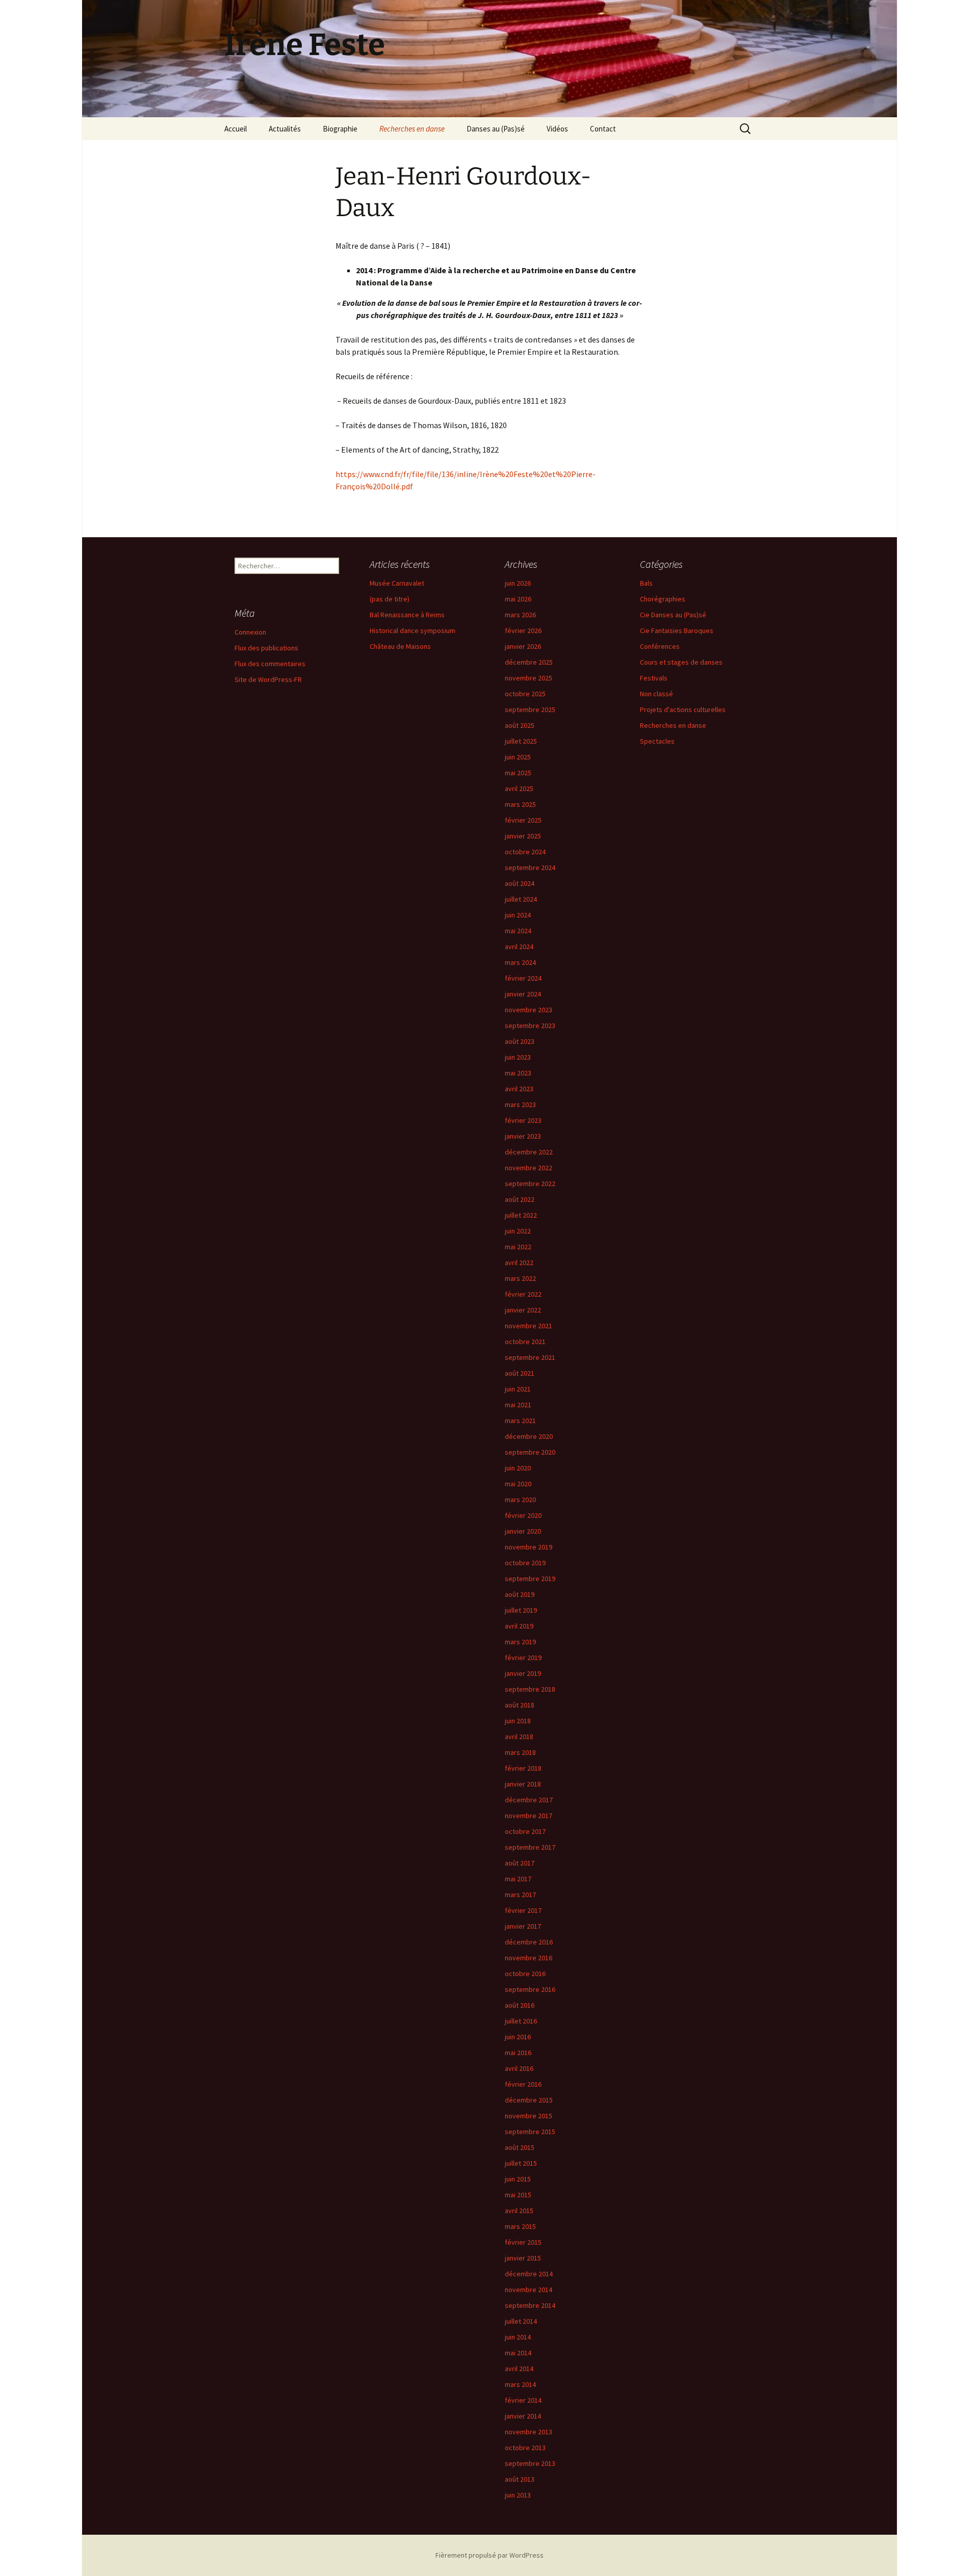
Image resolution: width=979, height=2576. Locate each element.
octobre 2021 (525, 1342)
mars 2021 (520, 1421)
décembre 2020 (529, 1436)
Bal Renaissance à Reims (407, 615)
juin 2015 (518, 2179)
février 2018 (523, 1768)
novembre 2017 (529, 1816)
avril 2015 (519, 2211)
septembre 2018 (530, 1689)
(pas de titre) (390, 599)
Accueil (236, 129)
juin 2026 (518, 583)
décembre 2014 (529, 2274)
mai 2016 (518, 2053)
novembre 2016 (529, 1958)
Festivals (654, 678)
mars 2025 (520, 804)
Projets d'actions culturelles (683, 709)
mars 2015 (520, 2226)
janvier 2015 (523, 2258)
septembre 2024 (530, 868)
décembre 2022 (529, 1152)
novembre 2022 (529, 1168)
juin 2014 (518, 2337)
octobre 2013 (525, 2448)
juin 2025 (518, 757)
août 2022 (520, 1199)
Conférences (660, 646)
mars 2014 (520, 2384)
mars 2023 (520, 1105)
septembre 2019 (530, 1579)
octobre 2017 (525, 1831)
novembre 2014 (529, 2290)
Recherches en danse (412, 129)
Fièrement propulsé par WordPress (489, 2555)
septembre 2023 (530, 1026)
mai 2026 (518, 599)
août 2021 (520, 1373)
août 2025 (520, 725)
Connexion (250, 632)
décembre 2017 (529, 1800)
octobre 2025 (525, 694)
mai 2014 (518, 2353)
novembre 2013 (529, 2432)
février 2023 (523, 1120)
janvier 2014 (523, 2416)
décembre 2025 (529, 662)
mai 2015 (518, 2195)
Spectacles (657, 741)
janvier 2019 (523, 1673)
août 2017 (520, 1863)
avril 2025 (519, 788)
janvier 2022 (523, 1310)
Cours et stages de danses (681, 662)
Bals (646, 583)
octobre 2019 (525, 1563)
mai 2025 (518, 773)
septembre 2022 (530, 1184)
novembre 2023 (529, 1010)
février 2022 (523, 1294)
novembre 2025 (529, 678)
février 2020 (523, 1515)
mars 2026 (520, 615)
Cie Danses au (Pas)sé (673, 615)
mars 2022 (520, 1278)
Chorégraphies (663, 599)
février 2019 (523, 1658)
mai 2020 (518, 1484)
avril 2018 (519, 1737)
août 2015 (520, 2147)
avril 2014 (519, 2369)
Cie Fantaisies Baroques (677, 630)
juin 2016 (518, 2037)
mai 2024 (518, 931)
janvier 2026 (523, 646)
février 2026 (523, 630)
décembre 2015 (529, 2100)
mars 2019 (520, 1642)
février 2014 (523, 2400)
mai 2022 (518, 1247)
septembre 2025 (530, 709)
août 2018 (520, 1705)
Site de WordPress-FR (268, 679)
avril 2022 (519, 1263)
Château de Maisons (400, 646)
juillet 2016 (521, 2021)
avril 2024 (519, 947)
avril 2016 (519, 2068)
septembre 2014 (530, 2305)
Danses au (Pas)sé (496, 129)
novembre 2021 (529, 1326)
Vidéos (557, 129)
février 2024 (523, 978)
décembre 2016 (529, 1942)
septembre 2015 (530, 2132)
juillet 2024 (521, 899)
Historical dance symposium (413, 630)
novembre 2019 (529, 1547)
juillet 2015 (521, 2163)
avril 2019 (519, 1626)
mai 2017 (518, 1879)
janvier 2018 (523, 1784)
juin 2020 (518, 1468)
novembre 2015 (529, 2116)
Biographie (340, 129)
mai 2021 (518, 1405)
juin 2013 (518, 2495)
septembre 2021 (530, 1357)
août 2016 (520, 2005)
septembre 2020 (530, 1452)
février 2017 (523, 1910)
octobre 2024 (525, 852)
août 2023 (520, 1041)
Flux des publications (266, 648)
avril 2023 (519, 1089)
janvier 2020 (523, 1531)
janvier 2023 (523, 1136)
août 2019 (520, 1594)
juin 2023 (518, 1057)
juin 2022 (518, 1231)
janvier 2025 (523, 836)
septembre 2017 (530, 1847)
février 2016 (523, 2084)
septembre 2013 (530, 2463)
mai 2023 (518, 1073)
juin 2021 (518, 1389)
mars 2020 (520, 1500)
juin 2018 (518, 1721)
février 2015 (523, 2242)
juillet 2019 (521, 1610)
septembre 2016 (530, 1989)
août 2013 (520, 2479)
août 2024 (520, 883)
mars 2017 (520, 1895)
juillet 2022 (521, 1215)
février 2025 (523, 820)
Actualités (285, 129)
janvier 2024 (523, 994)
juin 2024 (518, 915)
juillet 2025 (521, 741)
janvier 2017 (523, 1926)
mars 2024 (520, 962)
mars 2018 (520, 1752)
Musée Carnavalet (397, 583)
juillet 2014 (521, 2321)
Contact (603, 129)
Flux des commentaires (270, 664)
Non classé (656, 694)
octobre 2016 (525, 1974)
